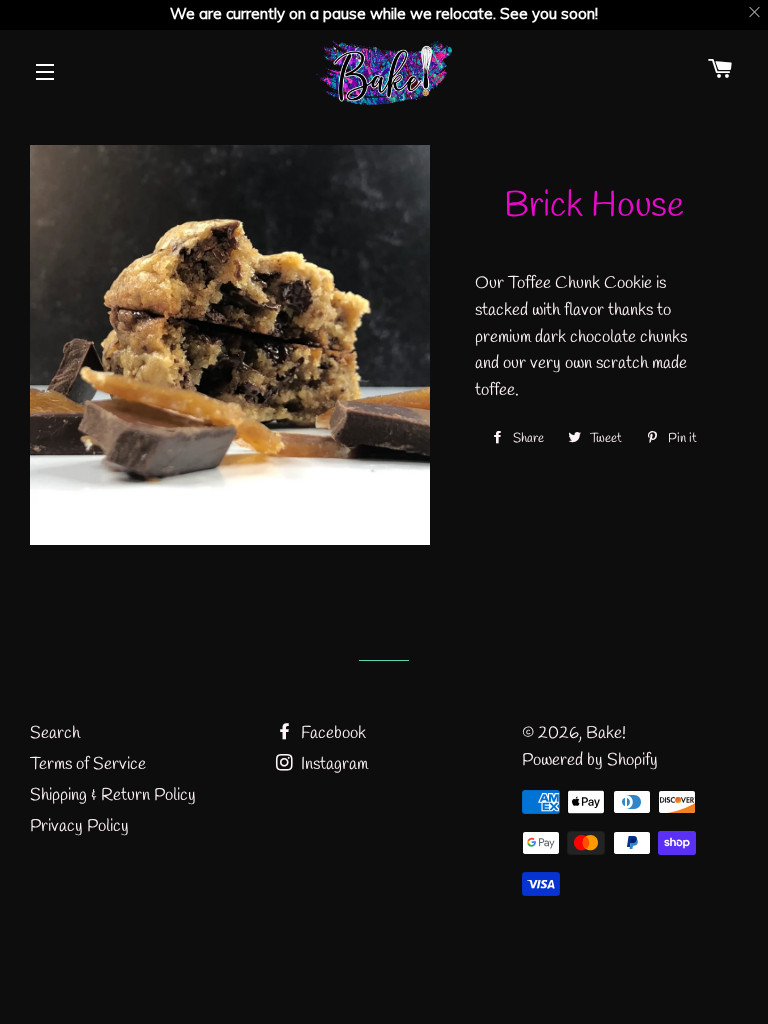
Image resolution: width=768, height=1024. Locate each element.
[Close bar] (755, 12)
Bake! (606, 733)
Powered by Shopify (590, 760)
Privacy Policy (79, 826)
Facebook (331, 733)
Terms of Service (88, 764)
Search (55, 733)
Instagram (332, 764)
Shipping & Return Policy (113, 795)
